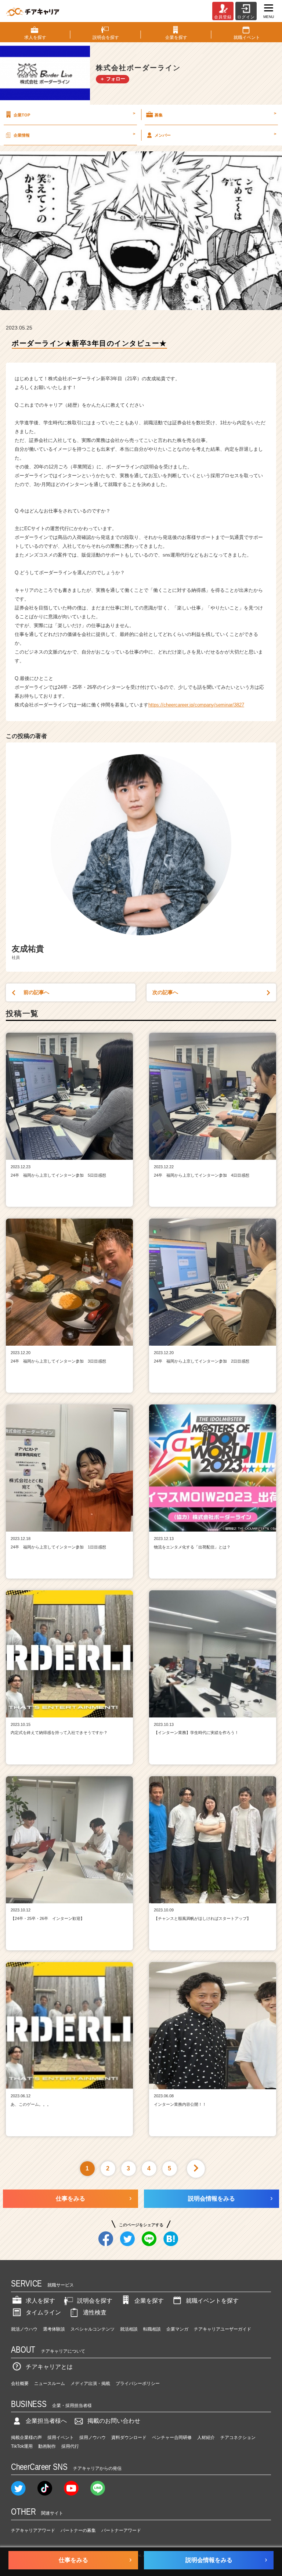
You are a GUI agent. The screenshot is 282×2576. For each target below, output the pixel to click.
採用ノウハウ (93, 2438)
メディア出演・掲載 (90, 2383)
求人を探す (40, 2301)
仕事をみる (70, 2199)
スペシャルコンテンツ (93, 2329)
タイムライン (43, 2312)
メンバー (215, 134)
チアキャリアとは (49, 2367)
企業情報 (74, 134)
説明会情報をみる (211, 2199)
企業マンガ (177, 2329)
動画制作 (47, 2446)
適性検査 (95, 2312)
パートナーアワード (121, 2530)
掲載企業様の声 (26, 2438)
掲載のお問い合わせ (114, 2421)
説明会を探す (95, 2301)
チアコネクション (238, 2438)
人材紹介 (206, 2438)
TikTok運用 (22, 2446)
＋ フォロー (113, 79)
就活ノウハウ (24, 2329)
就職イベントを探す (212, 2301)
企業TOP (74, 114)
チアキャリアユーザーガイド (223, 2329)
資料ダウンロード (129, 2438)
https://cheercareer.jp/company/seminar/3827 (196, 705)
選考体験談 (54, 2329)
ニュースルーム (50, 2383)
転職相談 (152, 2329)
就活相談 (129, 2329)
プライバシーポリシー (138, 2383)
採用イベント (61, 2438)
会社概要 (20, 2383)
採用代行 (70, 2446)
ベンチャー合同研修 (172, 2438)
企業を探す (149, 2301)
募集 (215, 114)
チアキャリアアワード (33, 2530)
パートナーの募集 (78, 2530)
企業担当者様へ (46, 2421)
